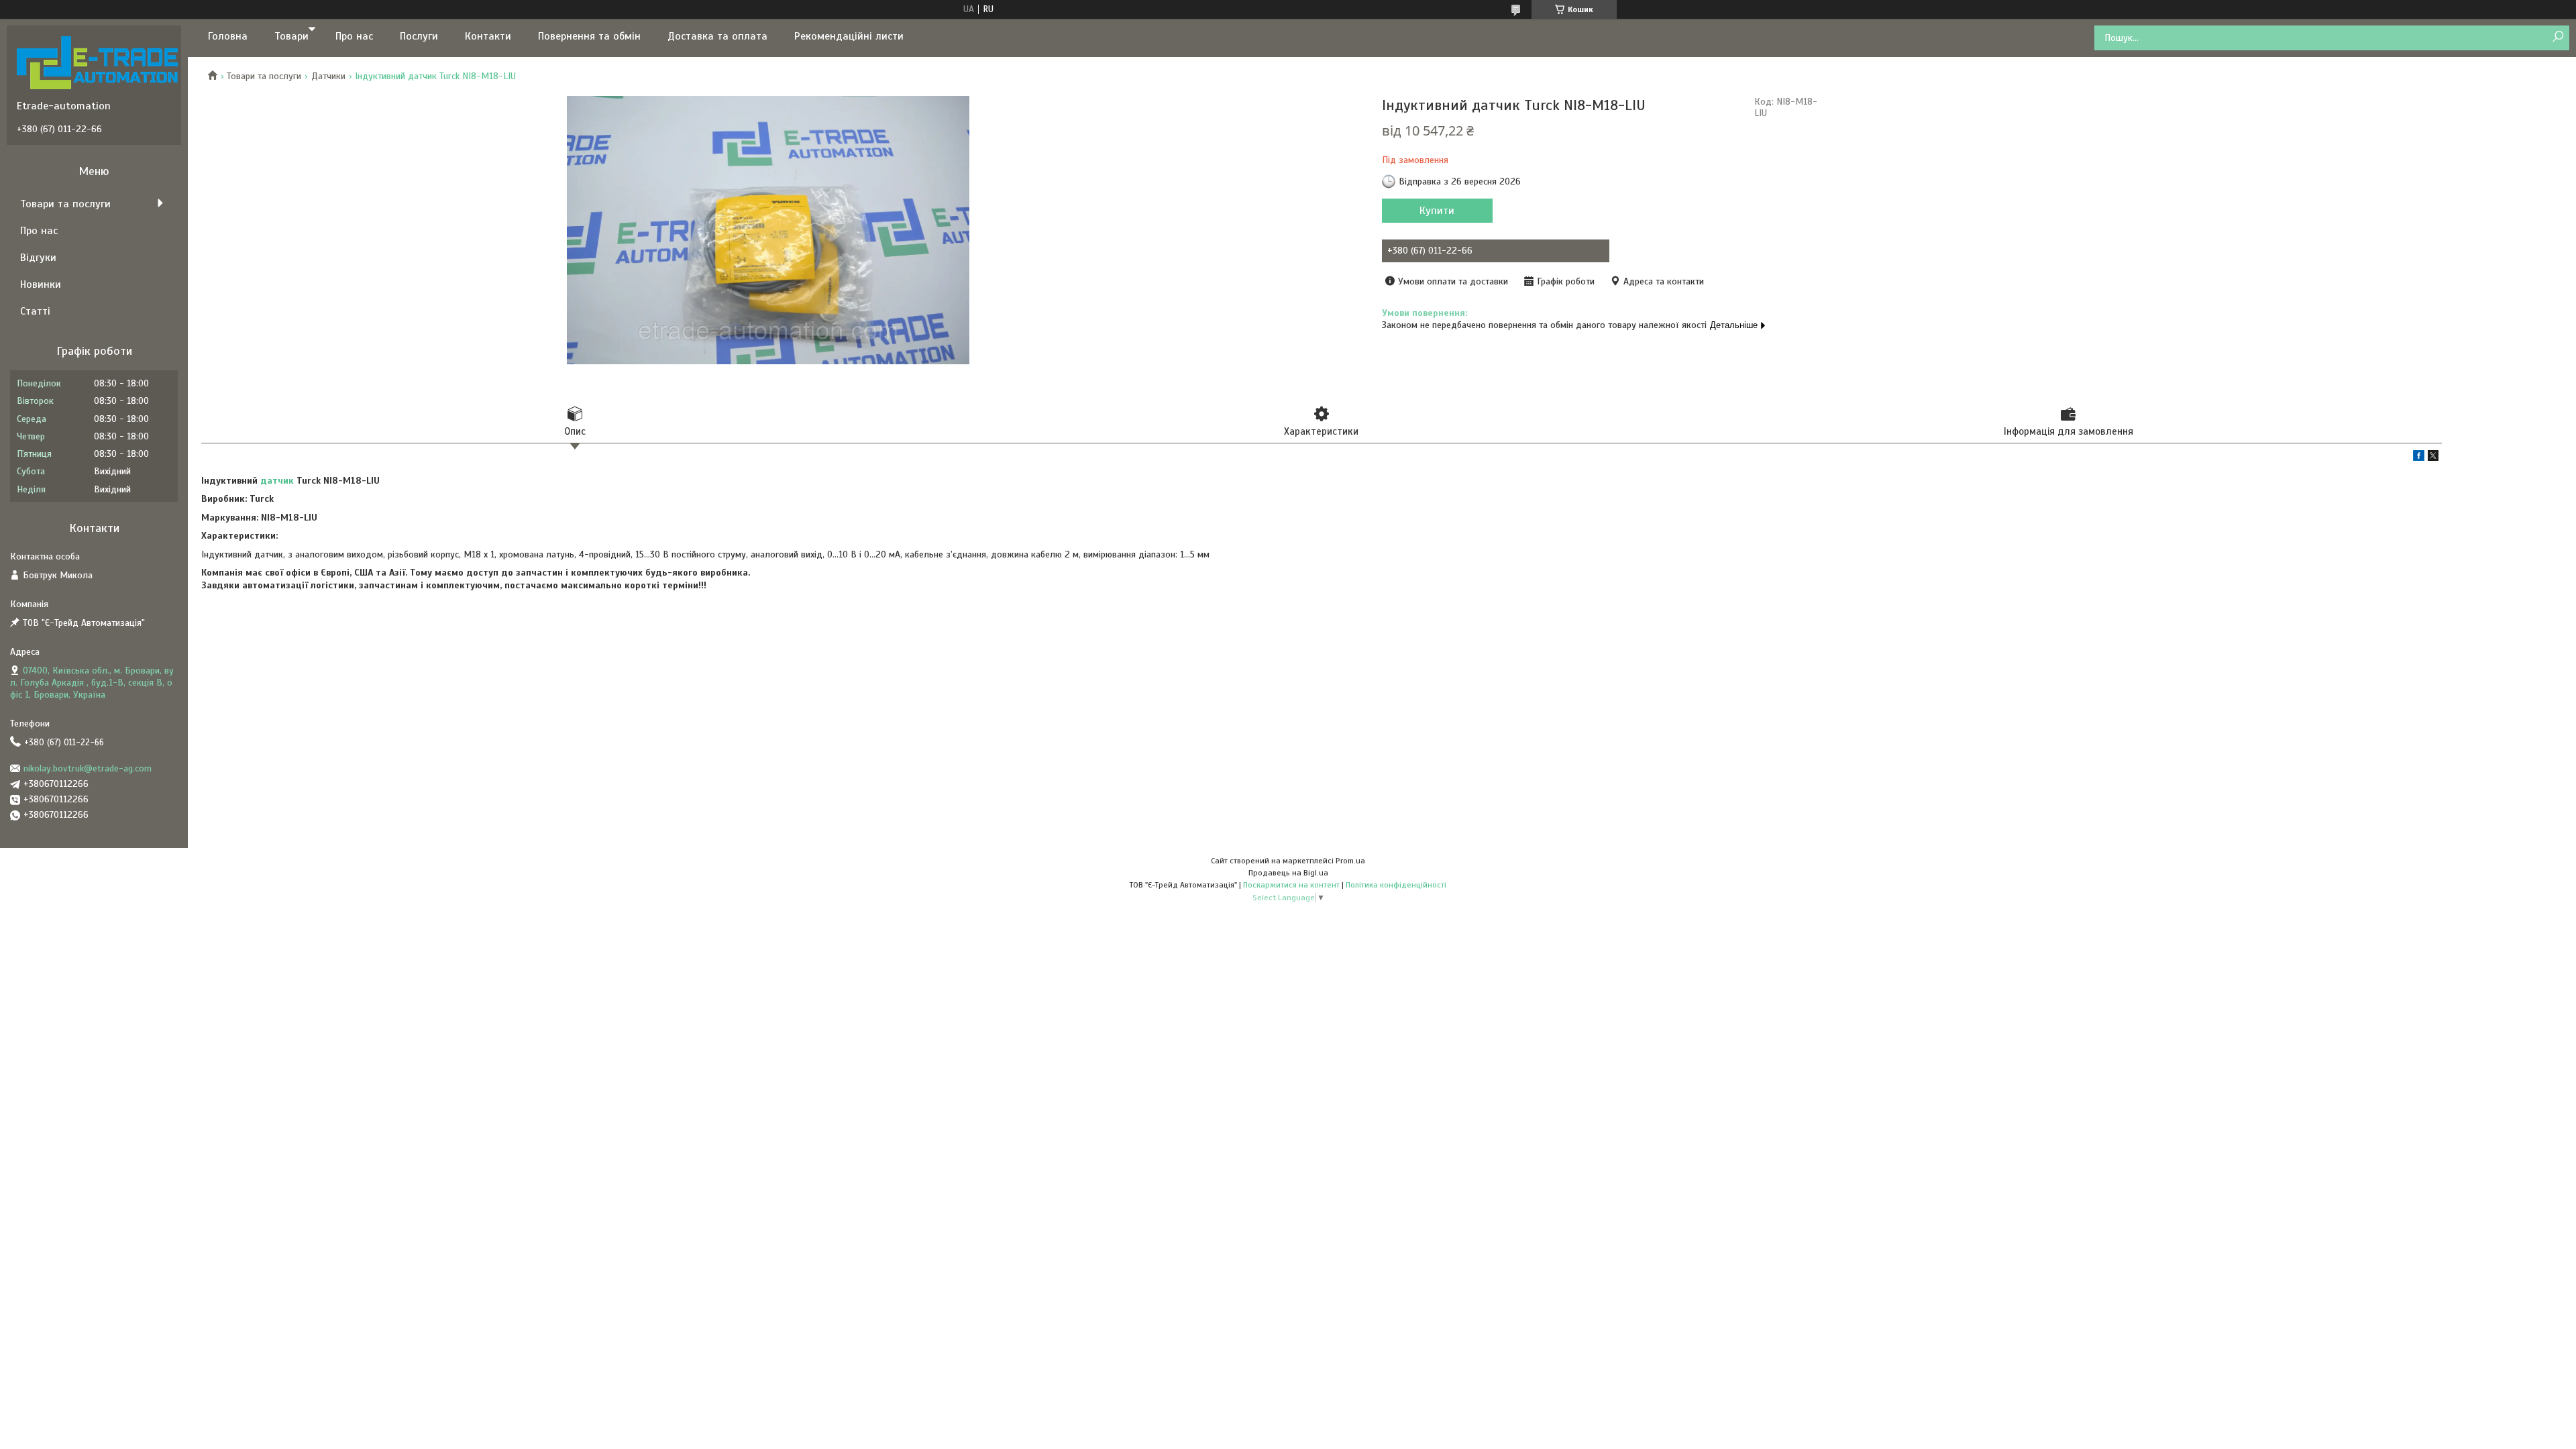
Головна (228, 36)
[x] (2433, 458)
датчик (277, 481)
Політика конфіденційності (1396, 885)
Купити (1437, 211)
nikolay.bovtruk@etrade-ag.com (88, 768)
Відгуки (38, 258)
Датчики (328, 76)
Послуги (419, 36)
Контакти (488, 36)
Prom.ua (1350, 861)
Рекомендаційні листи (849, 36)
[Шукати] (2558, 37)
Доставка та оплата (717, 36)
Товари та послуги (264, 76)
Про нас (354, 36)
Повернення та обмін (589, 36)
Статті (35, 311)
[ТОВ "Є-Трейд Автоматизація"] (97, 62)
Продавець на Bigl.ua (1288, 873)
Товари (291, 36)
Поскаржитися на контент (1291, 885)
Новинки (41, 284)
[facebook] (2419, 458)
